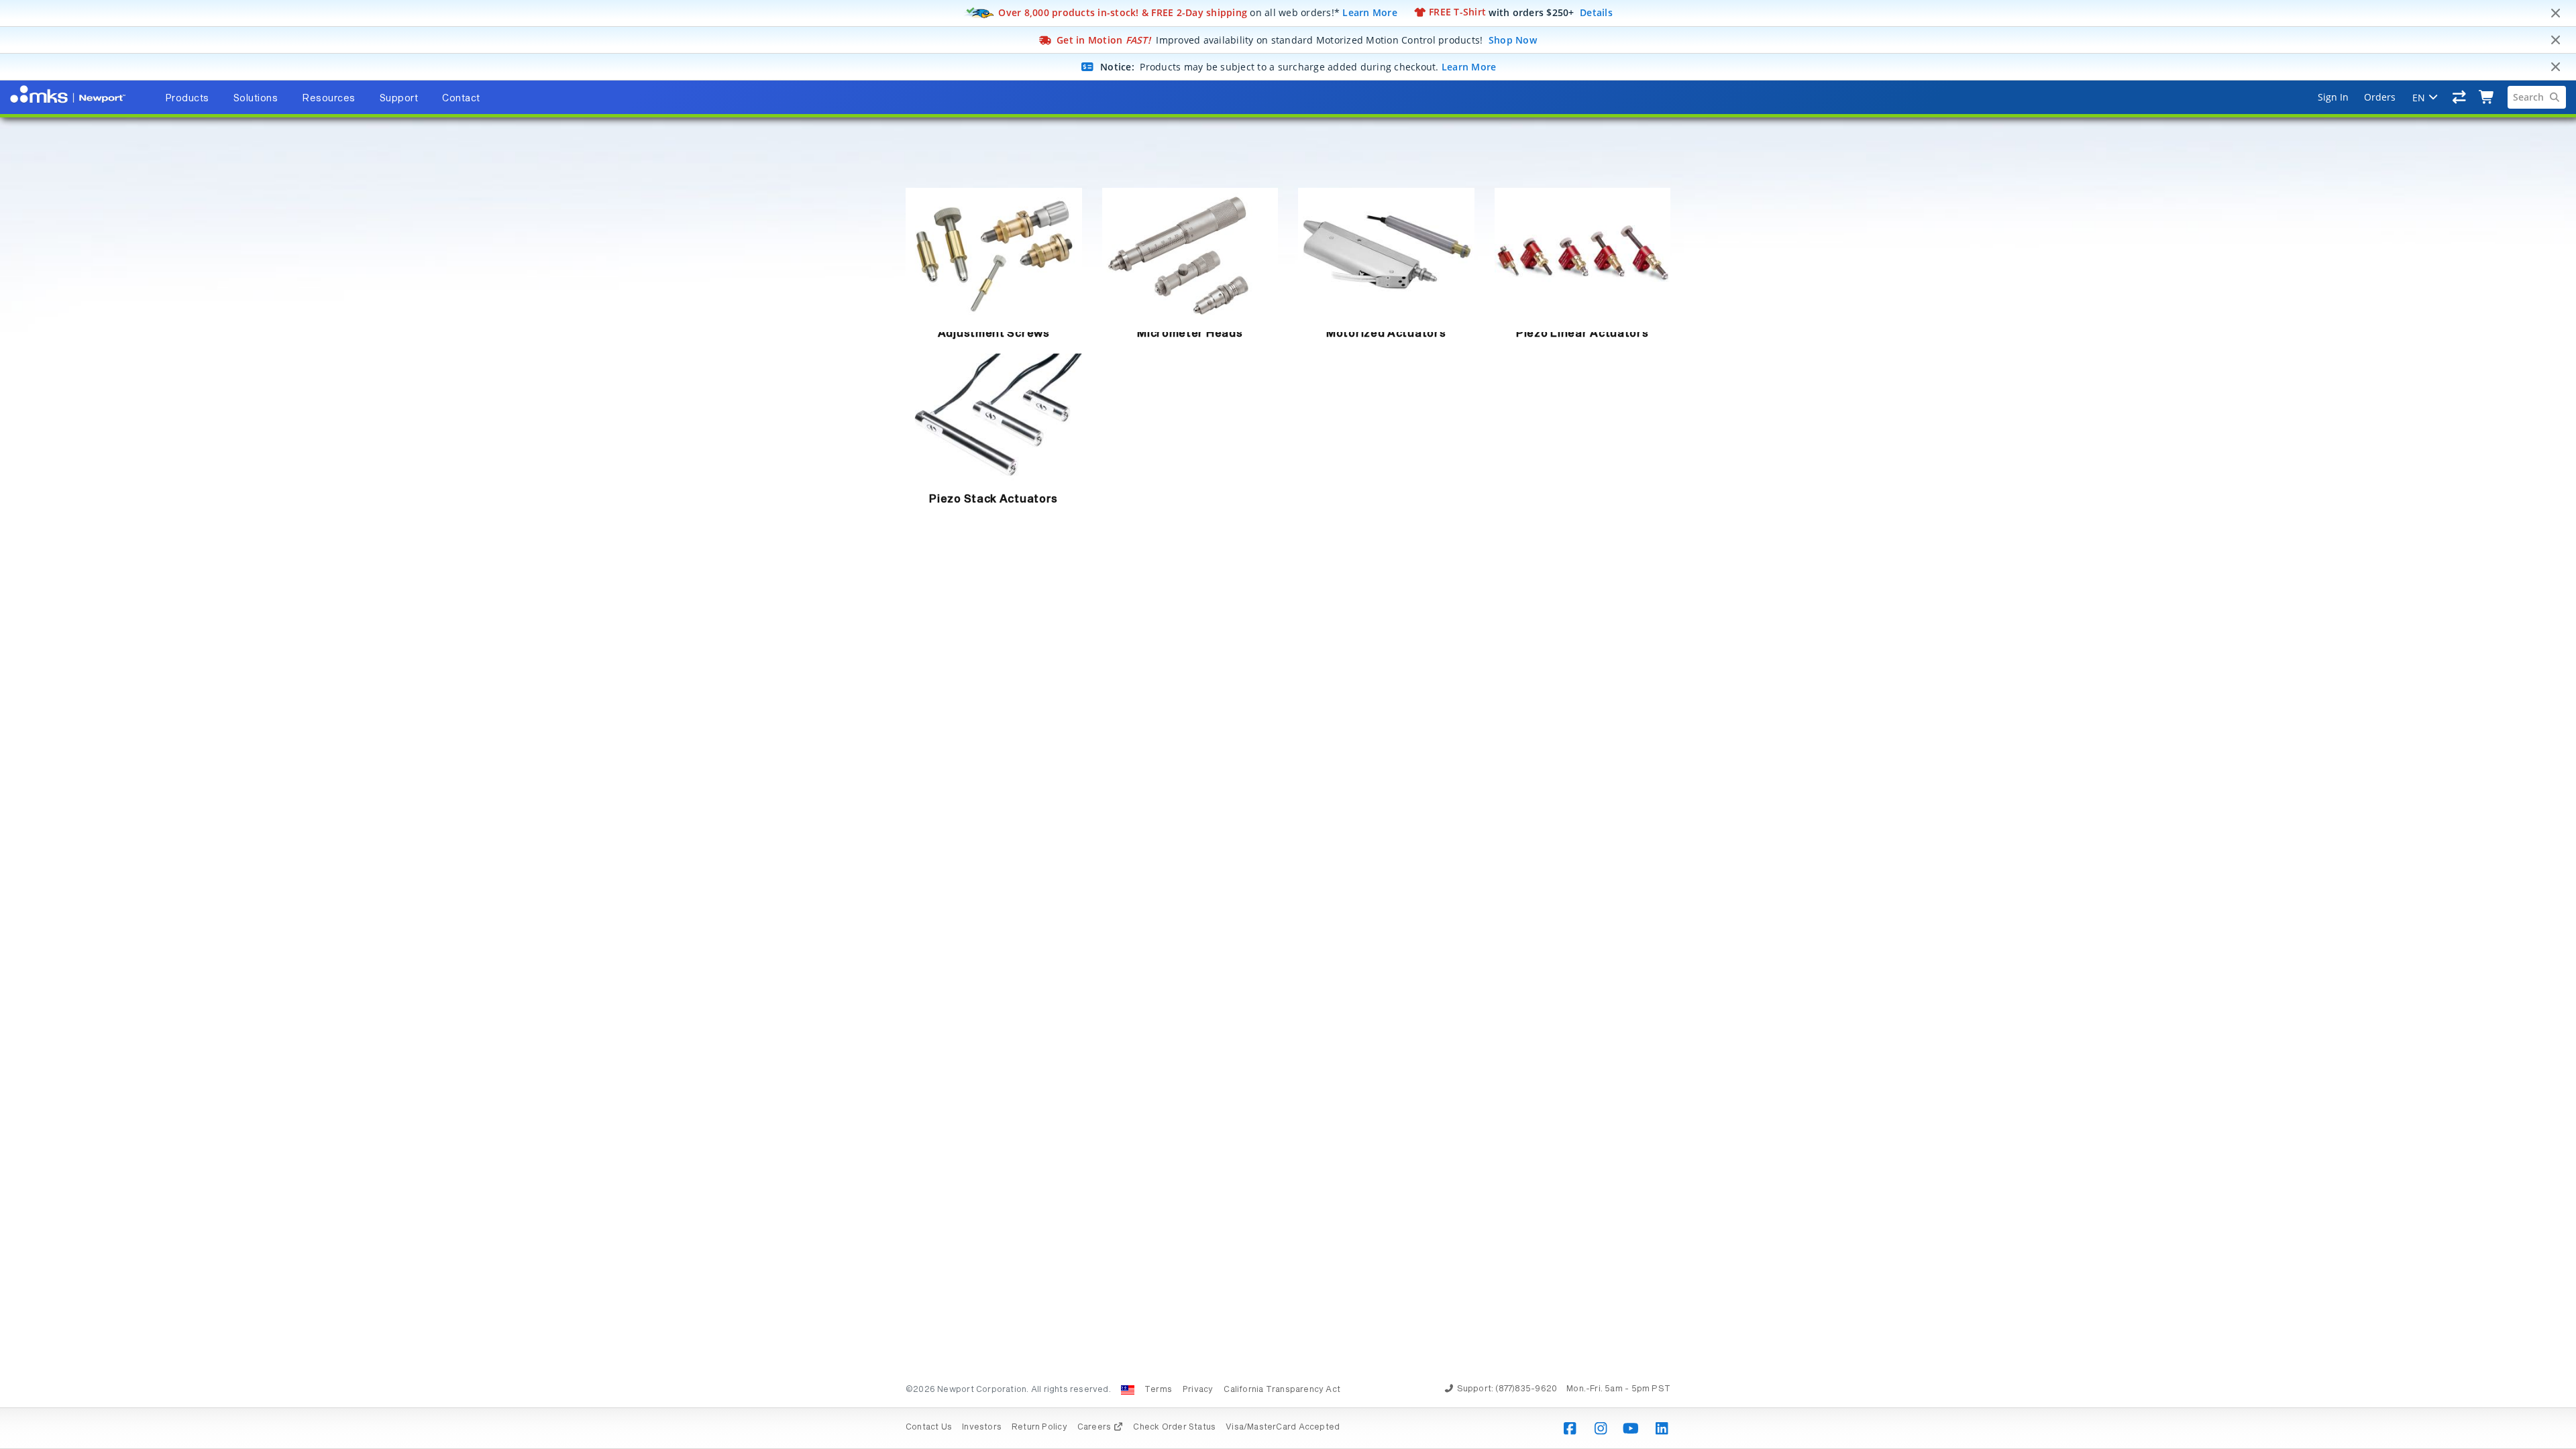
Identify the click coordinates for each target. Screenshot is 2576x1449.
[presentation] (1288, 724)
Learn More (1370, 12)
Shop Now (1513, 40)
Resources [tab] (329, 99)
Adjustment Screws (994, 333)
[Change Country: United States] (1128, 1390)
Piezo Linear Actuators (1582, 333)
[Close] (2555, 13)
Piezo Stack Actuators (994, 499)
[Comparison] (2460, 97)
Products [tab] (187, 99)
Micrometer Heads (1190, 333)
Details (1596, 12)
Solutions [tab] (256, 99)
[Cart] (2487, 97)
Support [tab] (399, 99)
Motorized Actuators (1386, 333)
